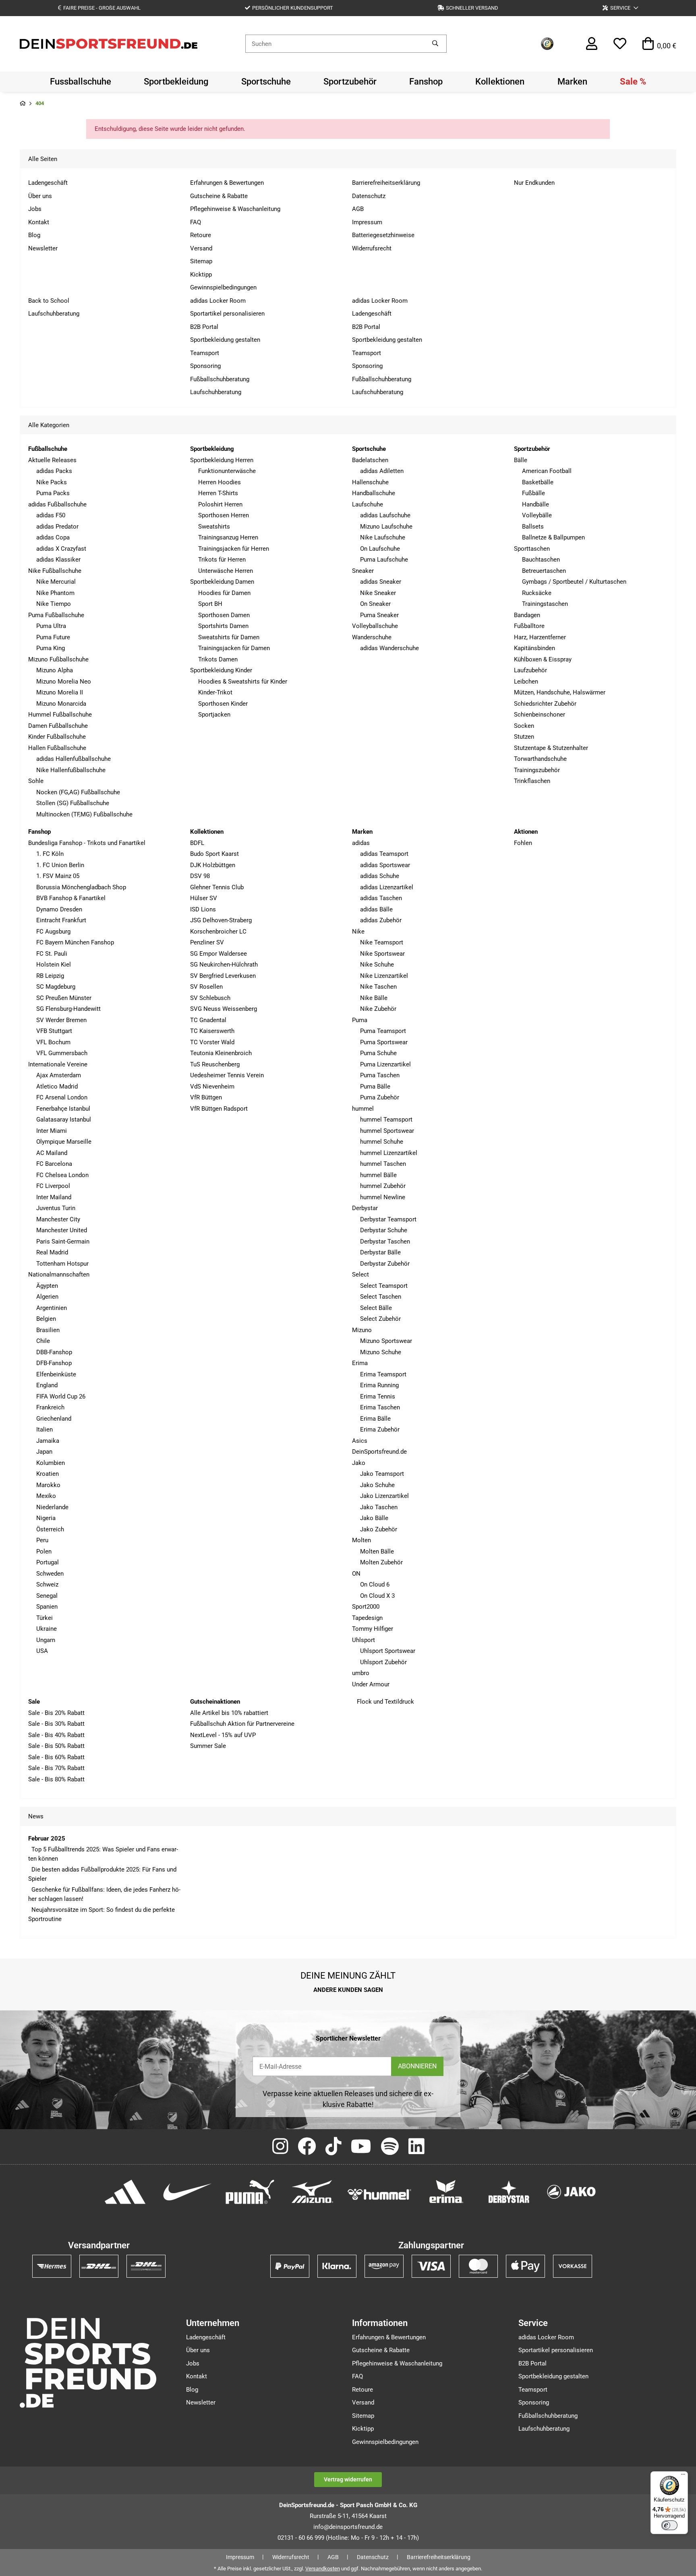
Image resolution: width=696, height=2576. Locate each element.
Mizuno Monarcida (61, 704)
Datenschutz (369, 196)
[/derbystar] (509, 2191)
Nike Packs (52, 482)
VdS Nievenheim (212, 1087)
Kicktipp (201, 275)
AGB (358, 209)
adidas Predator (57, 527)
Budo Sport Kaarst (214, 854)
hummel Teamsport (386, 1120)
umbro (361, 1673)
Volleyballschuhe (375, 626)
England (47, 1385)
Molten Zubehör (381, 1562)
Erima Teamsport (383, 1374)
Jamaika (48, 1441)
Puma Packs (53, 493)
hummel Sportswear (387, 1131)
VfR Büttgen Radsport (219, 1109)
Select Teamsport (384, 1286)
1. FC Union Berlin (60, 865)
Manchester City (58, 1219)
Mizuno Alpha (55, 670)
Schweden (50, 1574)
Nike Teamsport (382, 942)
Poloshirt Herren (220, 504)
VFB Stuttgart (54, 1031)
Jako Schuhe (377, 1485)
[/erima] (446, 2191)
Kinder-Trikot (215, 692)
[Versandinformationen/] (52, 2266)
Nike (358, 932)
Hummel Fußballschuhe (60, 715)
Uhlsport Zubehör (383, 1662)
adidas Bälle (376, 909)
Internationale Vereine (58, 1064)
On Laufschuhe (380, 549)
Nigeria (46, 1518)
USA (42, 1651)
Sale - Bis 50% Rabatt (56, 1746)
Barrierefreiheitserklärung (386, 183)
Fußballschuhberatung (220, 379)
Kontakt (39, 222)
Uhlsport (364, 1640)
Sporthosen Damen (224, 615)
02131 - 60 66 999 (301, 2538)
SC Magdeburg (56, 987)
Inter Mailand (54, 1197)
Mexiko (46, 1496)
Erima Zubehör (380, 1430)
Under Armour (371, 1684)
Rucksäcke (537, 593)
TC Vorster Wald (212, 1042)
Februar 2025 (47, 1839)
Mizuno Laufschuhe (386, 527)
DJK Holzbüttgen (213, 865)
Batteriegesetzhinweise (383, 235)
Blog (34, 235)
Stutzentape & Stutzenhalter (551, 748)
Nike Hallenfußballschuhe (71, 770)
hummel (363, 1109)
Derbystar (365, 1208)
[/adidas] (125, 2191)
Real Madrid (52, 1252)
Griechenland (54, 1419)
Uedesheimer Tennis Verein (227, 1075)
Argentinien (52, 1308)
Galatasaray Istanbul (64, 1120)
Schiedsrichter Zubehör (545, 704)
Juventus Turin (56, 1208)
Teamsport (205, 353)
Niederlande (52, 1507)
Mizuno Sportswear (386, 1341)
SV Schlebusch (210, 998)
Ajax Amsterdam (59, 1075)
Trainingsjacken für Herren (234, 549)
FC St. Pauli (52, 954)
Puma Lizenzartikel (385, 1064)
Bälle (521, 460)
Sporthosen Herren (224, 515)
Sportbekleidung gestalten (225, 340)
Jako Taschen (379, 1507)
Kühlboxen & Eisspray (543, 659)
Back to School (49, 301)
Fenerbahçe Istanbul (63, 1109)
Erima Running (379, 1385)
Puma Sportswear (384, 1042)
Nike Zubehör (378, 1009)
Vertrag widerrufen (348, 2479)
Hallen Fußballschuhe (57, 748)
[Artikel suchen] (435, 44)
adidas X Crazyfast (61, 549)
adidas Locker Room (218, 301)
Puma (360, 1020)
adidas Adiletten (382, 471)
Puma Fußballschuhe (56, 615)
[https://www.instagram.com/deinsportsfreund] (280, 2147)
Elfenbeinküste (56, 1374)
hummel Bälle (378, 1175)
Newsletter (43, 248)
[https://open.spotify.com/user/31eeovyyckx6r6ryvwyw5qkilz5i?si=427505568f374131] (390, 2147)
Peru (42, 1540)
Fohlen (523, 843)
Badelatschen (370, 460)
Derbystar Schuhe (384, 1230)
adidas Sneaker (381, 582)
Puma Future (53, 637)
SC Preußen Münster (64, 998)
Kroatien (48, 1474)
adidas (361, 843)
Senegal (47, 1596)
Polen (44, 1551)
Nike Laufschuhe (383, 537)
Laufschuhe (368, 504)
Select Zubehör (380, 1319)
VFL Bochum (53, 1042)
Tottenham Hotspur (62, 1264)
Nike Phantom (55, 593)
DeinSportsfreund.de (379, 1452)
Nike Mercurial (56, 582)
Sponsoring (205, 366)
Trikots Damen (218, 659)
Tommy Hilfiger (373, 1629)
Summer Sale (208, 1746)
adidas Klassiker (58, 560)
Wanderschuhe (372, 637)
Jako (359, 1463)
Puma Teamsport (383, 1031)
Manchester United (62, 1230)
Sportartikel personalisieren (227, 314)
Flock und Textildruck (385, 1702)
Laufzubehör (530, 670)
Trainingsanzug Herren (228, 537)
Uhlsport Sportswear (388, 1651)
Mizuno (362, 1330)
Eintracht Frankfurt (61, 920)
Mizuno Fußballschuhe (58, 659)
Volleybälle (537, 515)
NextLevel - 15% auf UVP (223, 1735)
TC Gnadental (208, 1020)
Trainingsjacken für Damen (234, 648)
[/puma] (250, 2191)
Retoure (201, 235)
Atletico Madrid (57, 1087)
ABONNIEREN (417, 2066)
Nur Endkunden (534, 183)
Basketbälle (538, 482)
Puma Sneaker (379, 615)
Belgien (46, 1319)
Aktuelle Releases (52, 460)
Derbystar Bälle (380, 1252)
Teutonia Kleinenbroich (221, 1053)
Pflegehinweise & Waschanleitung (235, 209)
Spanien (47, 1607)
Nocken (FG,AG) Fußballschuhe (78, 792)
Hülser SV (204, 898)
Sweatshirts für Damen (229, 637)
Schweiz (47, 1584)
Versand (201, 248)
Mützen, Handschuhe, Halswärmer (560, 692)
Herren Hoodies (220, 482)
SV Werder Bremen (61, 1020)
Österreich (50, 1529)
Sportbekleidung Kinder (221, 670)
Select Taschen (381, 1297)
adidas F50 (51, 515)
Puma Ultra (51, 626)
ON (356, 1574)
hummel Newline (383, 1197)
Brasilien (48, 1330)
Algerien (47, 1297)
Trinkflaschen (532, 781)
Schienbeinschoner (540, 715)
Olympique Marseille (64, 1142)
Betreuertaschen (544, 571)
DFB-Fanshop (54, 1363)
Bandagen (527, 615)
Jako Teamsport (382, 1474)
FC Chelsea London (62, 1175)
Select (360, 1275)
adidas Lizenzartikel (387, 887)
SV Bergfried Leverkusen (223, 976)
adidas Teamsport (384, 854)
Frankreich (50, 1407)
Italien (45, 1430)
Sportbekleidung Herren (222, 460)
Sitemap (201, 261)
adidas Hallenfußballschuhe (74, 759)
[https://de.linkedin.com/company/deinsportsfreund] (416, 2147)
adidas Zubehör (381, 920)
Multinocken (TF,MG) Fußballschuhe (84, 814)
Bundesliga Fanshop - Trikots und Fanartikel (87, 843)
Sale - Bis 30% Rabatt (56, 1724)
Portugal (48, 1562)
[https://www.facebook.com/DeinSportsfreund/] (307, 2147)
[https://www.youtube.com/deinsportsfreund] (361, 2147)
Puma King (51, 648)
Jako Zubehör (379, 1529)
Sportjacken (214, 715)
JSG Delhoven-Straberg (221, 920)
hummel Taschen (383, 1164)
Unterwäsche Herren (226, 571)
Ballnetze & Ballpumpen (553, 537)
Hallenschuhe (370, 482)
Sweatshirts (214, 527)
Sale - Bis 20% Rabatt (56, 1713)
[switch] (669, 2525)
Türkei (45, 1618)
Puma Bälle (375, 1087)
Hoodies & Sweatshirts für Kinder (243, 682)
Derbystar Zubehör (385, 1264)
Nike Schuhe (377, 965)
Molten (361, 1540)
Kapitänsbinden (534, 648)
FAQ (196, 222)
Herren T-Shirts (218, 493)
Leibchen (526, 682)
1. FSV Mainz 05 (58, 876)
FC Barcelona (54, 1164)
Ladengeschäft (48, 183)
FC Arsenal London (62, 1097)
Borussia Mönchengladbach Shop (81, 887)
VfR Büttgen (206, 1097)
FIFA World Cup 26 (61, 1396)
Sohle (36, 781)
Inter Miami (52, 1131)
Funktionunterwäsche (227, 471)
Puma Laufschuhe (384, 560)
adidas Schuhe (380, 876)
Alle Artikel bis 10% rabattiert (229, 1713)
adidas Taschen (381, 898)
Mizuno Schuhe (381, 1352)
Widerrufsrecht (372, 248)
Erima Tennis (378, 1396)
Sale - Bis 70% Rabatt (56, 1768)
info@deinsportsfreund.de (348, 2527)
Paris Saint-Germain (63, 1242)
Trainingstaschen (545, 604)
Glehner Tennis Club (217, 887)
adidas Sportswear (385, 865)
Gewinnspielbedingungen (223, 287)
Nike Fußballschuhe (55, 571)
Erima (360, 1363)
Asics (360, 1441)
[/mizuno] (312, 2191)
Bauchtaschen (541, 560)
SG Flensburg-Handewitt (68, 1009)
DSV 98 (200, 876)
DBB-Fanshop (54, 1352)
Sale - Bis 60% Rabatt (56, 1757)
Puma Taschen (380, 1075)
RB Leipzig (50, 976)
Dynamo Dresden (59, 909)
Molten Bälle (377, 1551)
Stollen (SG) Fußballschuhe (73, 803)
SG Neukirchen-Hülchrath (224, 965)
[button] (620, 8)
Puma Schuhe (378, 1053)
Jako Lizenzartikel (384, 1496)
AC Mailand (52, 1153)
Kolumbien (51, 1463)
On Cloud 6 (375, 1584)
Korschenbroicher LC (218, 932)
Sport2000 (366, 1607)
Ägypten (47, 1286)
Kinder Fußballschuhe (57, 737)
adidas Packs (54, 471)
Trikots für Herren (222, 560)
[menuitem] (81, 82)
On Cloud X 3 (377, 1596)
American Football (547, 471)
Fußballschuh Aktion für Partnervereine (242, 1724)
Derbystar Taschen (385, 1242)
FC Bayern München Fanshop (75, 942)
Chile (43, 1341)
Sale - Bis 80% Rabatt (56, 1779)
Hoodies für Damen (224, 593)
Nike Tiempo (54, 604)
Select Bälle (376, 1308)
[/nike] (187, 2191)
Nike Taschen (378, 987)
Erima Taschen (380, 1407)
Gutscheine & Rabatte (219, 196)
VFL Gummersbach (62, 1053)
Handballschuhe (374, 493)
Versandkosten (323, 2569)
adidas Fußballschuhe (57, 504)
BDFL (197, 843)
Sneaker (363, 571)
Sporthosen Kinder (223, 704)
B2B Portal (204, 327)
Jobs (35, 209)
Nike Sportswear (382, 954)
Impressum (367, 222)
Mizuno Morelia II (60, 692)
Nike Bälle (374, 998)
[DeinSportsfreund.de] (109, 43)
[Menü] (683, 2476)
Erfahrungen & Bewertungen (227, 183)
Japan (44, 1452)
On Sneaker (375, 604)
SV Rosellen (206, 987)
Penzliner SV (207, 942)
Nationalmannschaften (59, 1275)
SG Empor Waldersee (219, 954)
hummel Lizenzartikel (389, 1153)
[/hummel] (379, 2194)
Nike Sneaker (378, 593)
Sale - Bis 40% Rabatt (56, 1735)
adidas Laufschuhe (385, 515)
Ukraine (47, 1629)
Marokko (48, 1485)
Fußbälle (533, 493)
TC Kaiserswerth (212, 1031)
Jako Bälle (374, 1518)
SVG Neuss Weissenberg (224, 1009)
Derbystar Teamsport (388, 1219)
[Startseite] (23, 104)
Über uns (40, 196)
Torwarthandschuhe (540, 759)
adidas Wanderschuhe (389, 648)
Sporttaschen (532, 549)
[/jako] (571, 2191)
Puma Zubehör (380, 1097)
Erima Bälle (375, 1419)
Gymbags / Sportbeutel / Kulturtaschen (574, 582)
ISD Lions (203, 909)
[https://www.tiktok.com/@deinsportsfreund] (333, 2147)
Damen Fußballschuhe (58, 726)
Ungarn (46, 1640)
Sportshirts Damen (223, 626)
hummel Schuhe (382, 1142)
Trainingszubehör (537, 770)
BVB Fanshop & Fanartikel (71, 898)
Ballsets (533, 527)
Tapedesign (367, 1618)
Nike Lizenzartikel (384, 976)
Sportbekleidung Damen (222, 582)
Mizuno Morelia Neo (64, 682)
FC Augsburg (53, 932)
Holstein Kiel (54, 965)
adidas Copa (53, 537)
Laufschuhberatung (54, 314)
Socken (524, 726)
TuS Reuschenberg (215, 1064)
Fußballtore (529, 626)
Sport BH (210, 604)
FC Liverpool (53, 1186)
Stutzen (524, 737)
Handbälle (535, 504)
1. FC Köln (50, 854)
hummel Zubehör (383, 1186)
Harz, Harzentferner (540, 637)
